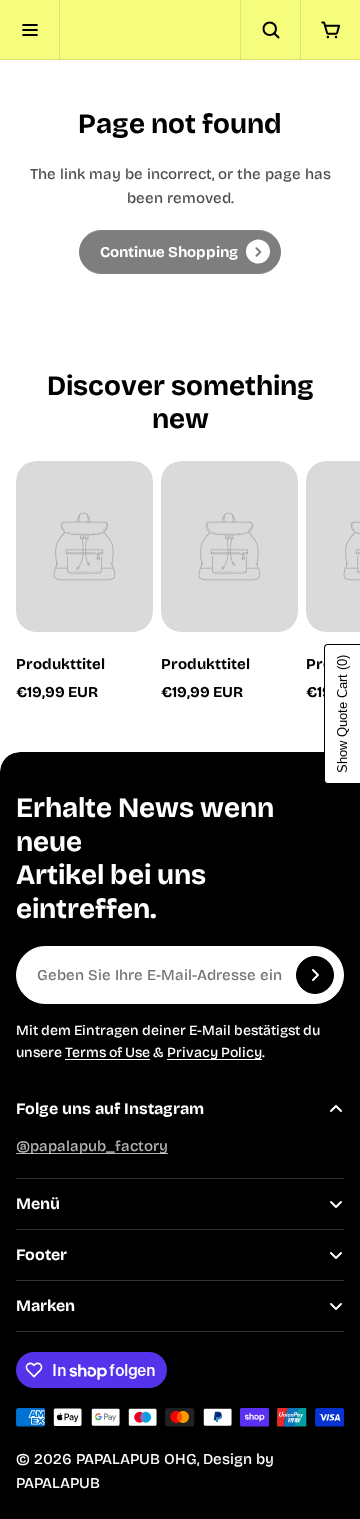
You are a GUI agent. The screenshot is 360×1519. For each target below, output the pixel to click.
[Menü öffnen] (30, 30)
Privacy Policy (214, 1052)
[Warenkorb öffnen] (330, 30)
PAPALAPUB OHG (136, 1459)
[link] (180, 252)
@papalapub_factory (92, 1146)
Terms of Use (107, 1052)
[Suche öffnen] (270, 30)
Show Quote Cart (342, 714)
